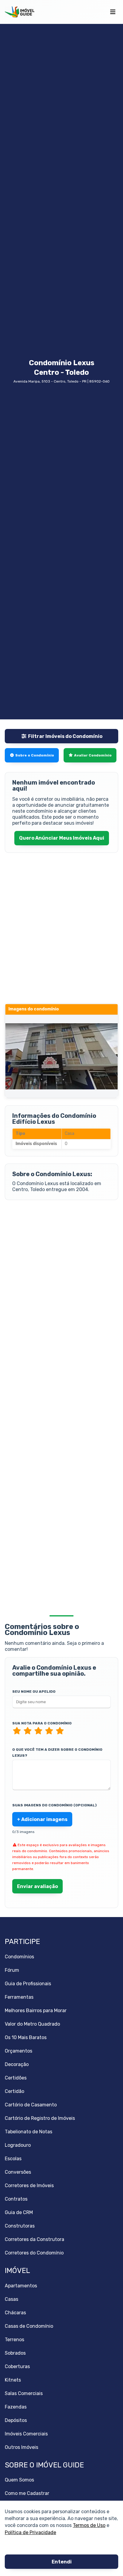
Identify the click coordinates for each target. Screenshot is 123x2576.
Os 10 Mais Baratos (26, 2037)
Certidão (14, 2091)
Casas (11, 2299)
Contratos (16, 2199)
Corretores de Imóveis (29, 2186)
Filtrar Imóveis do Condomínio (65, 736)
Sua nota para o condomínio (42, 1723)
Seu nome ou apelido (34, 1692)
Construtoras (20, 2226)
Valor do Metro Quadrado (32, 2024)
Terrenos (14, 2340)
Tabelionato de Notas (29, 2132)
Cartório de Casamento (31, 2105)
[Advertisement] (61, 1271)
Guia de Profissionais (28, 1984)
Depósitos (16, 2420)
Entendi (62, 2562)
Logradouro (18, 2145)
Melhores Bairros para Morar (36, 2011)
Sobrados (15, 2353)
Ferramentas (19, 1997)
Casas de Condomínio (29, 2326)
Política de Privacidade (30, 2532)
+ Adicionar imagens (42, 1819)
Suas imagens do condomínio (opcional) (54, 1805)
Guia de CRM (19, 2212)
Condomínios (19, 1957)
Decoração (17, 2064)
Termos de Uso (89, 2525)
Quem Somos (19, 2480)
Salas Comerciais (24, 2393)
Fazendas (16, 2407)
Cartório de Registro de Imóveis (40, 2118)
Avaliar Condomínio (93, 755)
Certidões (16, 2078)
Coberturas (17, 2366)
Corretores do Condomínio (34, 2253)
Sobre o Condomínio (35, 755)
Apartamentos (21, 2286)
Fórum (12, 1970)
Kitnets (13, 2380)
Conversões (18, 2172)
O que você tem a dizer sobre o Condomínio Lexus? (57, 1753)
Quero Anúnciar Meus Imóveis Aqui (62, 838)
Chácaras (15, 2313)
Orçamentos (19, 2051)
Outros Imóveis (21, 2447)
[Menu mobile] (113, 12)
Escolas (13, 2159)
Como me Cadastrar (27, 2493)
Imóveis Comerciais (26, 2434)
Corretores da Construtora (34, 2239)
